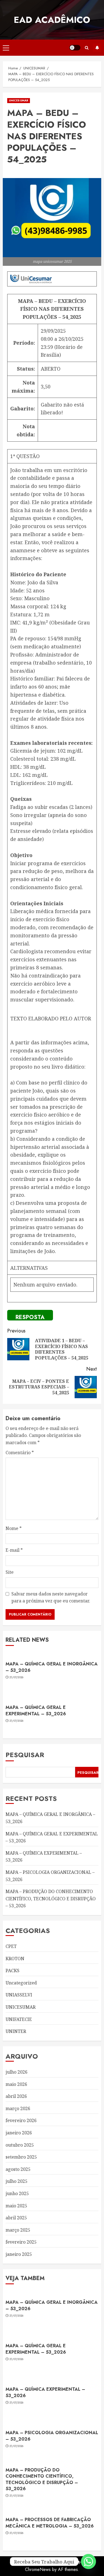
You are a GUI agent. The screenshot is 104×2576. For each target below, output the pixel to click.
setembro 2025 (21, 2157)
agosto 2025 (18, 2169)
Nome (14, 1528)
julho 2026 (17, 2072)
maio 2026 (16, 2084)
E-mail (14, 1550)
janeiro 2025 (19, 2254)
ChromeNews (38, 2569)
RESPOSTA (30, 1317)
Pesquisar (25, 1755)
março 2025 (18, 2230)
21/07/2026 (17, 1677)
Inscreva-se (97, 48)
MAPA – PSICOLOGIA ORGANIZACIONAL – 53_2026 (52, 2436)
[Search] (87, 48)
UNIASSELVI (19, 1995)
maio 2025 (16, 2206)
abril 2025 (16, 2218)
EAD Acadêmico (52, 20)
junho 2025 (17, 2193)
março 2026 (18, 2108)
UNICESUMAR (19, 100)
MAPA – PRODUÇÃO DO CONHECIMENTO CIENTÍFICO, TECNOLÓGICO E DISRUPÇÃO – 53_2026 (51, 1898)
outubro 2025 (20, 2145)
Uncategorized (21, 1983)
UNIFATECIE (19, 2019)
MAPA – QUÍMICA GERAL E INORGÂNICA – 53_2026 (52, 1667)
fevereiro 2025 (21, 2242)
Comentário (20, 1453)
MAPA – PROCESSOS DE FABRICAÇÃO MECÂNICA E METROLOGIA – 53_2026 (50, 2523)
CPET (11, 1946)
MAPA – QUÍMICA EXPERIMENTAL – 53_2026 (45, 2392)
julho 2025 (17, 2181)
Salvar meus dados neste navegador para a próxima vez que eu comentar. (51, 1597)
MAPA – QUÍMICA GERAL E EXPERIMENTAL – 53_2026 (36, 1710)
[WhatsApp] (88, 2562)
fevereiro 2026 (21, 2120)
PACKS (12, 1971)
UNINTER (16, 2031)
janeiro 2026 (19, 2133)
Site (10, 1572)
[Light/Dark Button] (75, 48)
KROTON (15, 1959)
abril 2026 (16, 2096)
